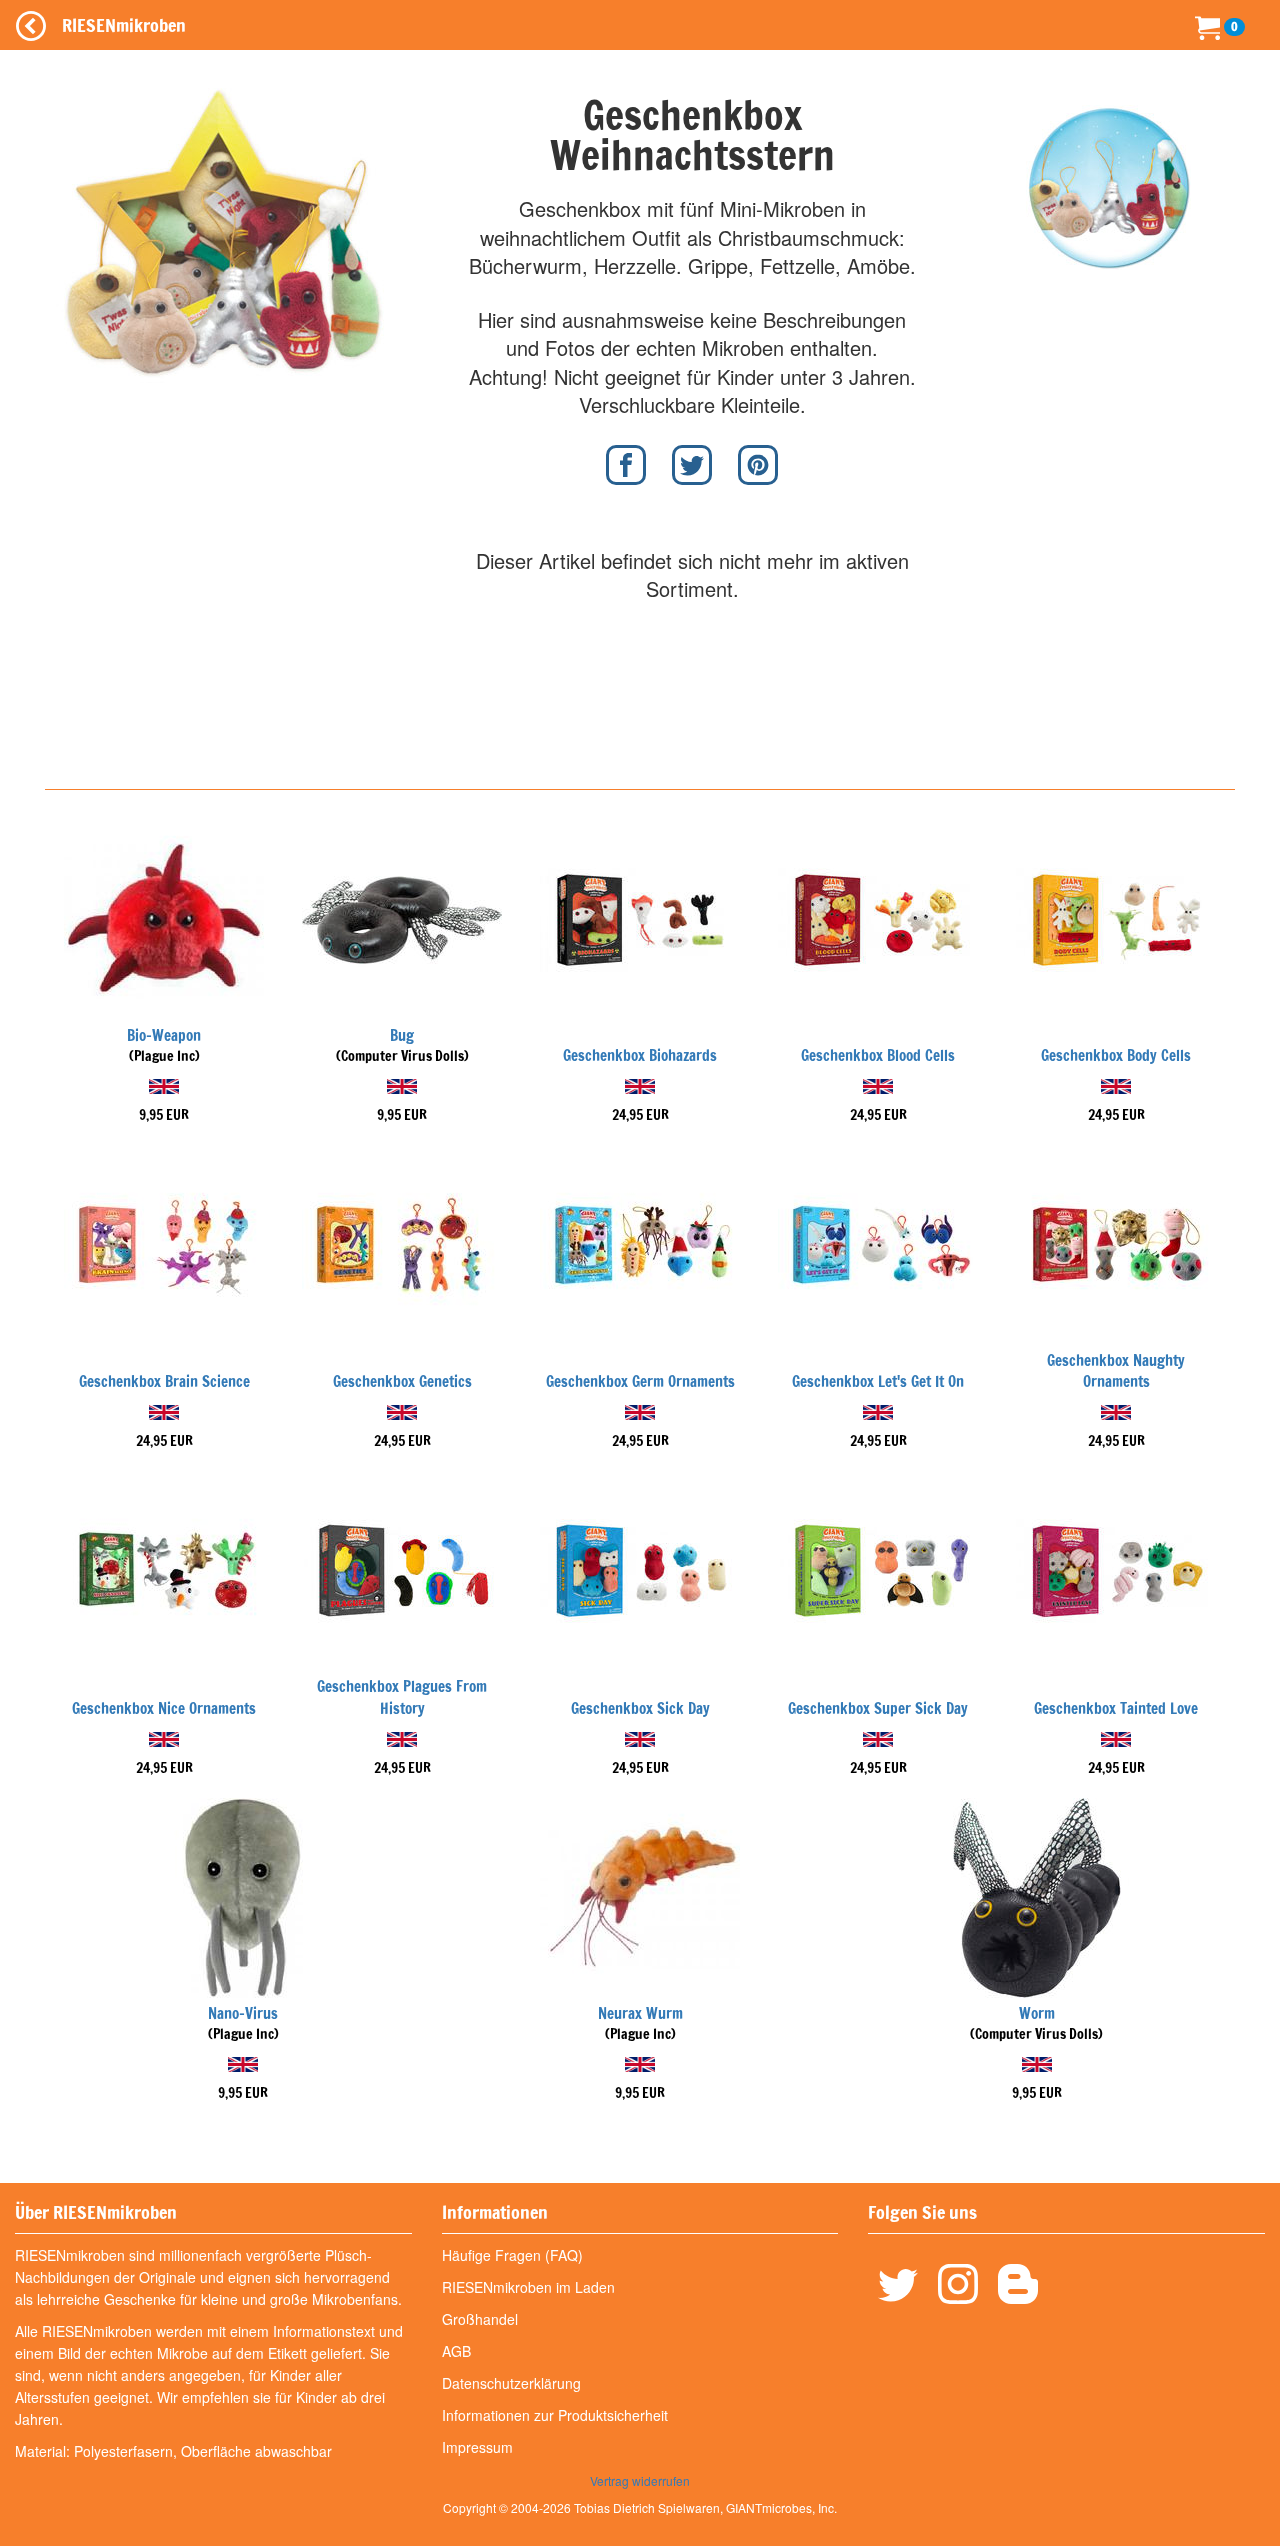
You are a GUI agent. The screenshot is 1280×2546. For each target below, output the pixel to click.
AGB (456, 2351)
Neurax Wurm (640, 2013)
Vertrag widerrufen (640, 2480)
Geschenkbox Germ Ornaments (640, 1381)
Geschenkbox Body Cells (1116, 1055)
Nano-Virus (243, 2013)
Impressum (477, 2447)
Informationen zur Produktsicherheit (555, 2415)
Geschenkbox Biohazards (640, 1055)
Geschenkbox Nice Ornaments (164, 1708)
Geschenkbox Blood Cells (878, 1055)
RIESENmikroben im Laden (528, 2287)
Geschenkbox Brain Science (164, 1381)
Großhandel (480, 2319)
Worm (1037, 2013)
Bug (402, 1035)
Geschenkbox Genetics (402, 1381)
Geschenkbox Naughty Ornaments (1116, 1371)
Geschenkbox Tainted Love (1116, 1708)
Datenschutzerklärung (511, 2383)
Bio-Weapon (164, 1035)
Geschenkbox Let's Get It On (878, 1381)
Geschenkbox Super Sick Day (878, 1708)
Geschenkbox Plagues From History (402, 1697)
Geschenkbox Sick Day (640, 1708)
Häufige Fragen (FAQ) (512, 2255)
